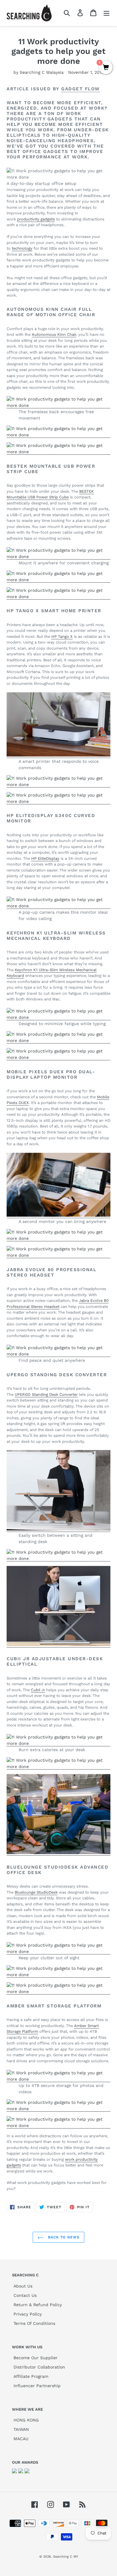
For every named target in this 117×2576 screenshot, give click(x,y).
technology (22, 248)
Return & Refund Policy (38, 2305)
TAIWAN (21, 2429)
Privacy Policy (28, 2314)
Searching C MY (66, 2557)
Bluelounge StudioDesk (36, 1892)
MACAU (21, 2439)
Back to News (63, 2237)
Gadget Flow (81, 89)
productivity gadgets (36, 219)
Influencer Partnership (37, 2386)
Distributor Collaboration (39, 2367)
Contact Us (25, 2295)
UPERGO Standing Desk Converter (46, 1394)
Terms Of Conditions (34, 2323)
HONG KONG (26, 2420)
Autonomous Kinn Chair (54, 334)
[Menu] (106, 13)
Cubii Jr (38, 1690)
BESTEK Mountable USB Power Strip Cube (50, 494)
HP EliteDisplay (45, 858)
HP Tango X (62, 636)
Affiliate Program (31, 2376)
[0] (106, 68)
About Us (23, 2286)
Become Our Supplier (36, 2358)
